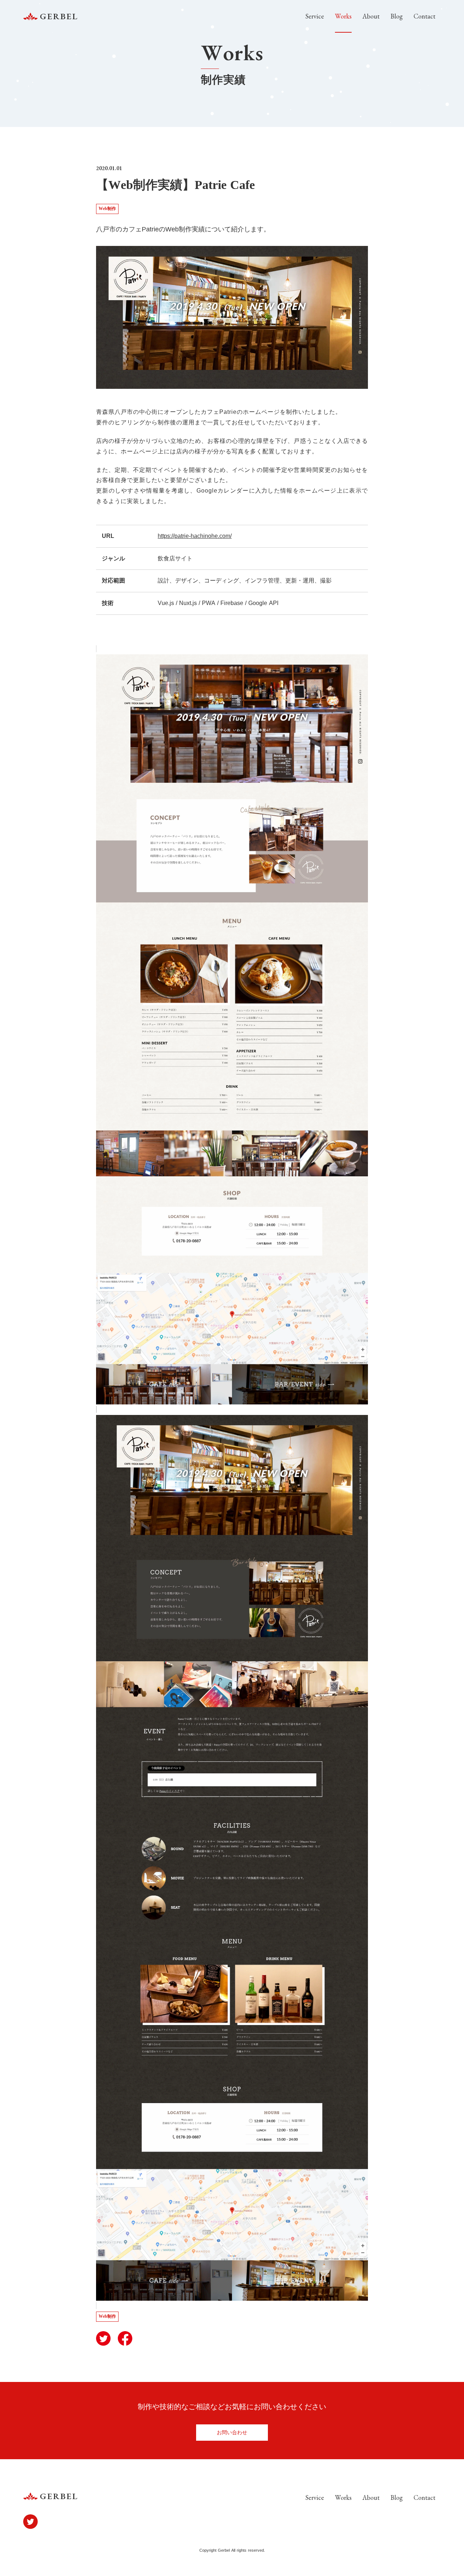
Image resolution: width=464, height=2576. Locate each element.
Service (315, 16)
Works (343, 16)
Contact (424, 16)
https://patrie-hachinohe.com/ (195, 536)
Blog (397, 16)
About (371, 16)
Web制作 (107, 209)
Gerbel (59, 16)
